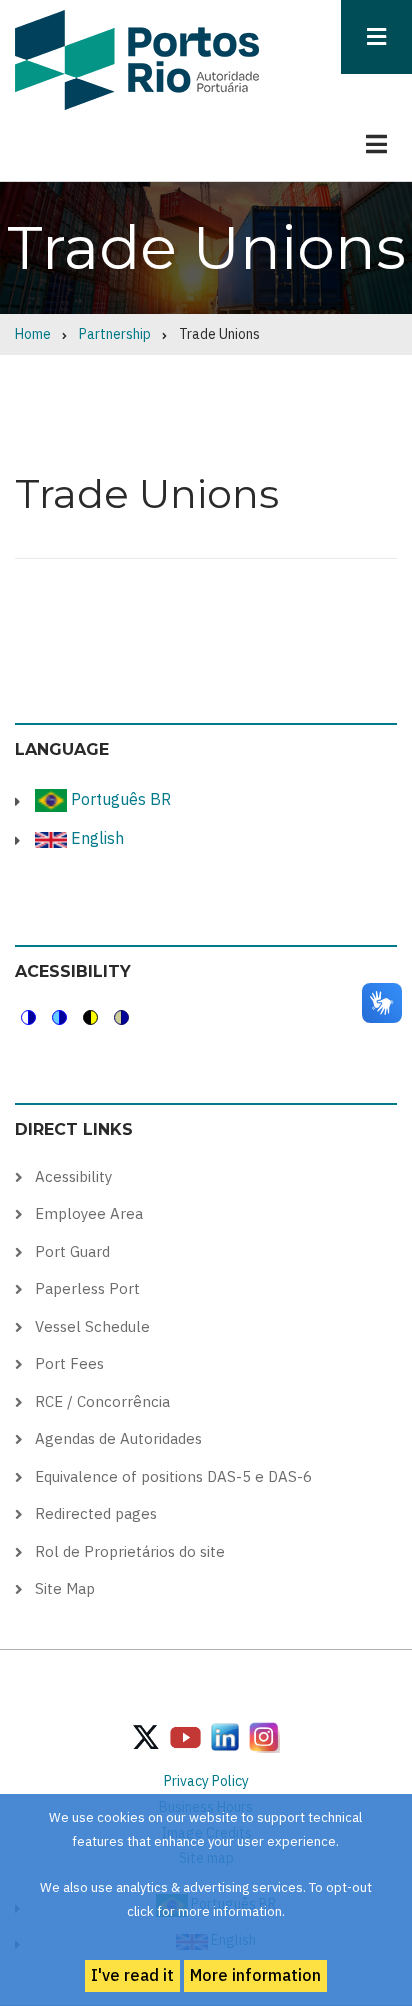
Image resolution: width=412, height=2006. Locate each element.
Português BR (119, 799)
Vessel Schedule (92, 1326)
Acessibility (73, 1176)
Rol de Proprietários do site (130, 1551)
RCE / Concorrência (102, 1401)
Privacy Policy (206, 1781)
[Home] (137, 59)
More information (255, 1975)
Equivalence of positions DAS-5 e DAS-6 (173, 1476)
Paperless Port (87, 1288)
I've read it (132, 1975)
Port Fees (69, 1363)
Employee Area (89, 1213)
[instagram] (225, 1736)
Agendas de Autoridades (118, 1438)
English (95, 838)
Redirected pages (96, 1513)
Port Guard (72, 1251)
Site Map (65, 1588)
